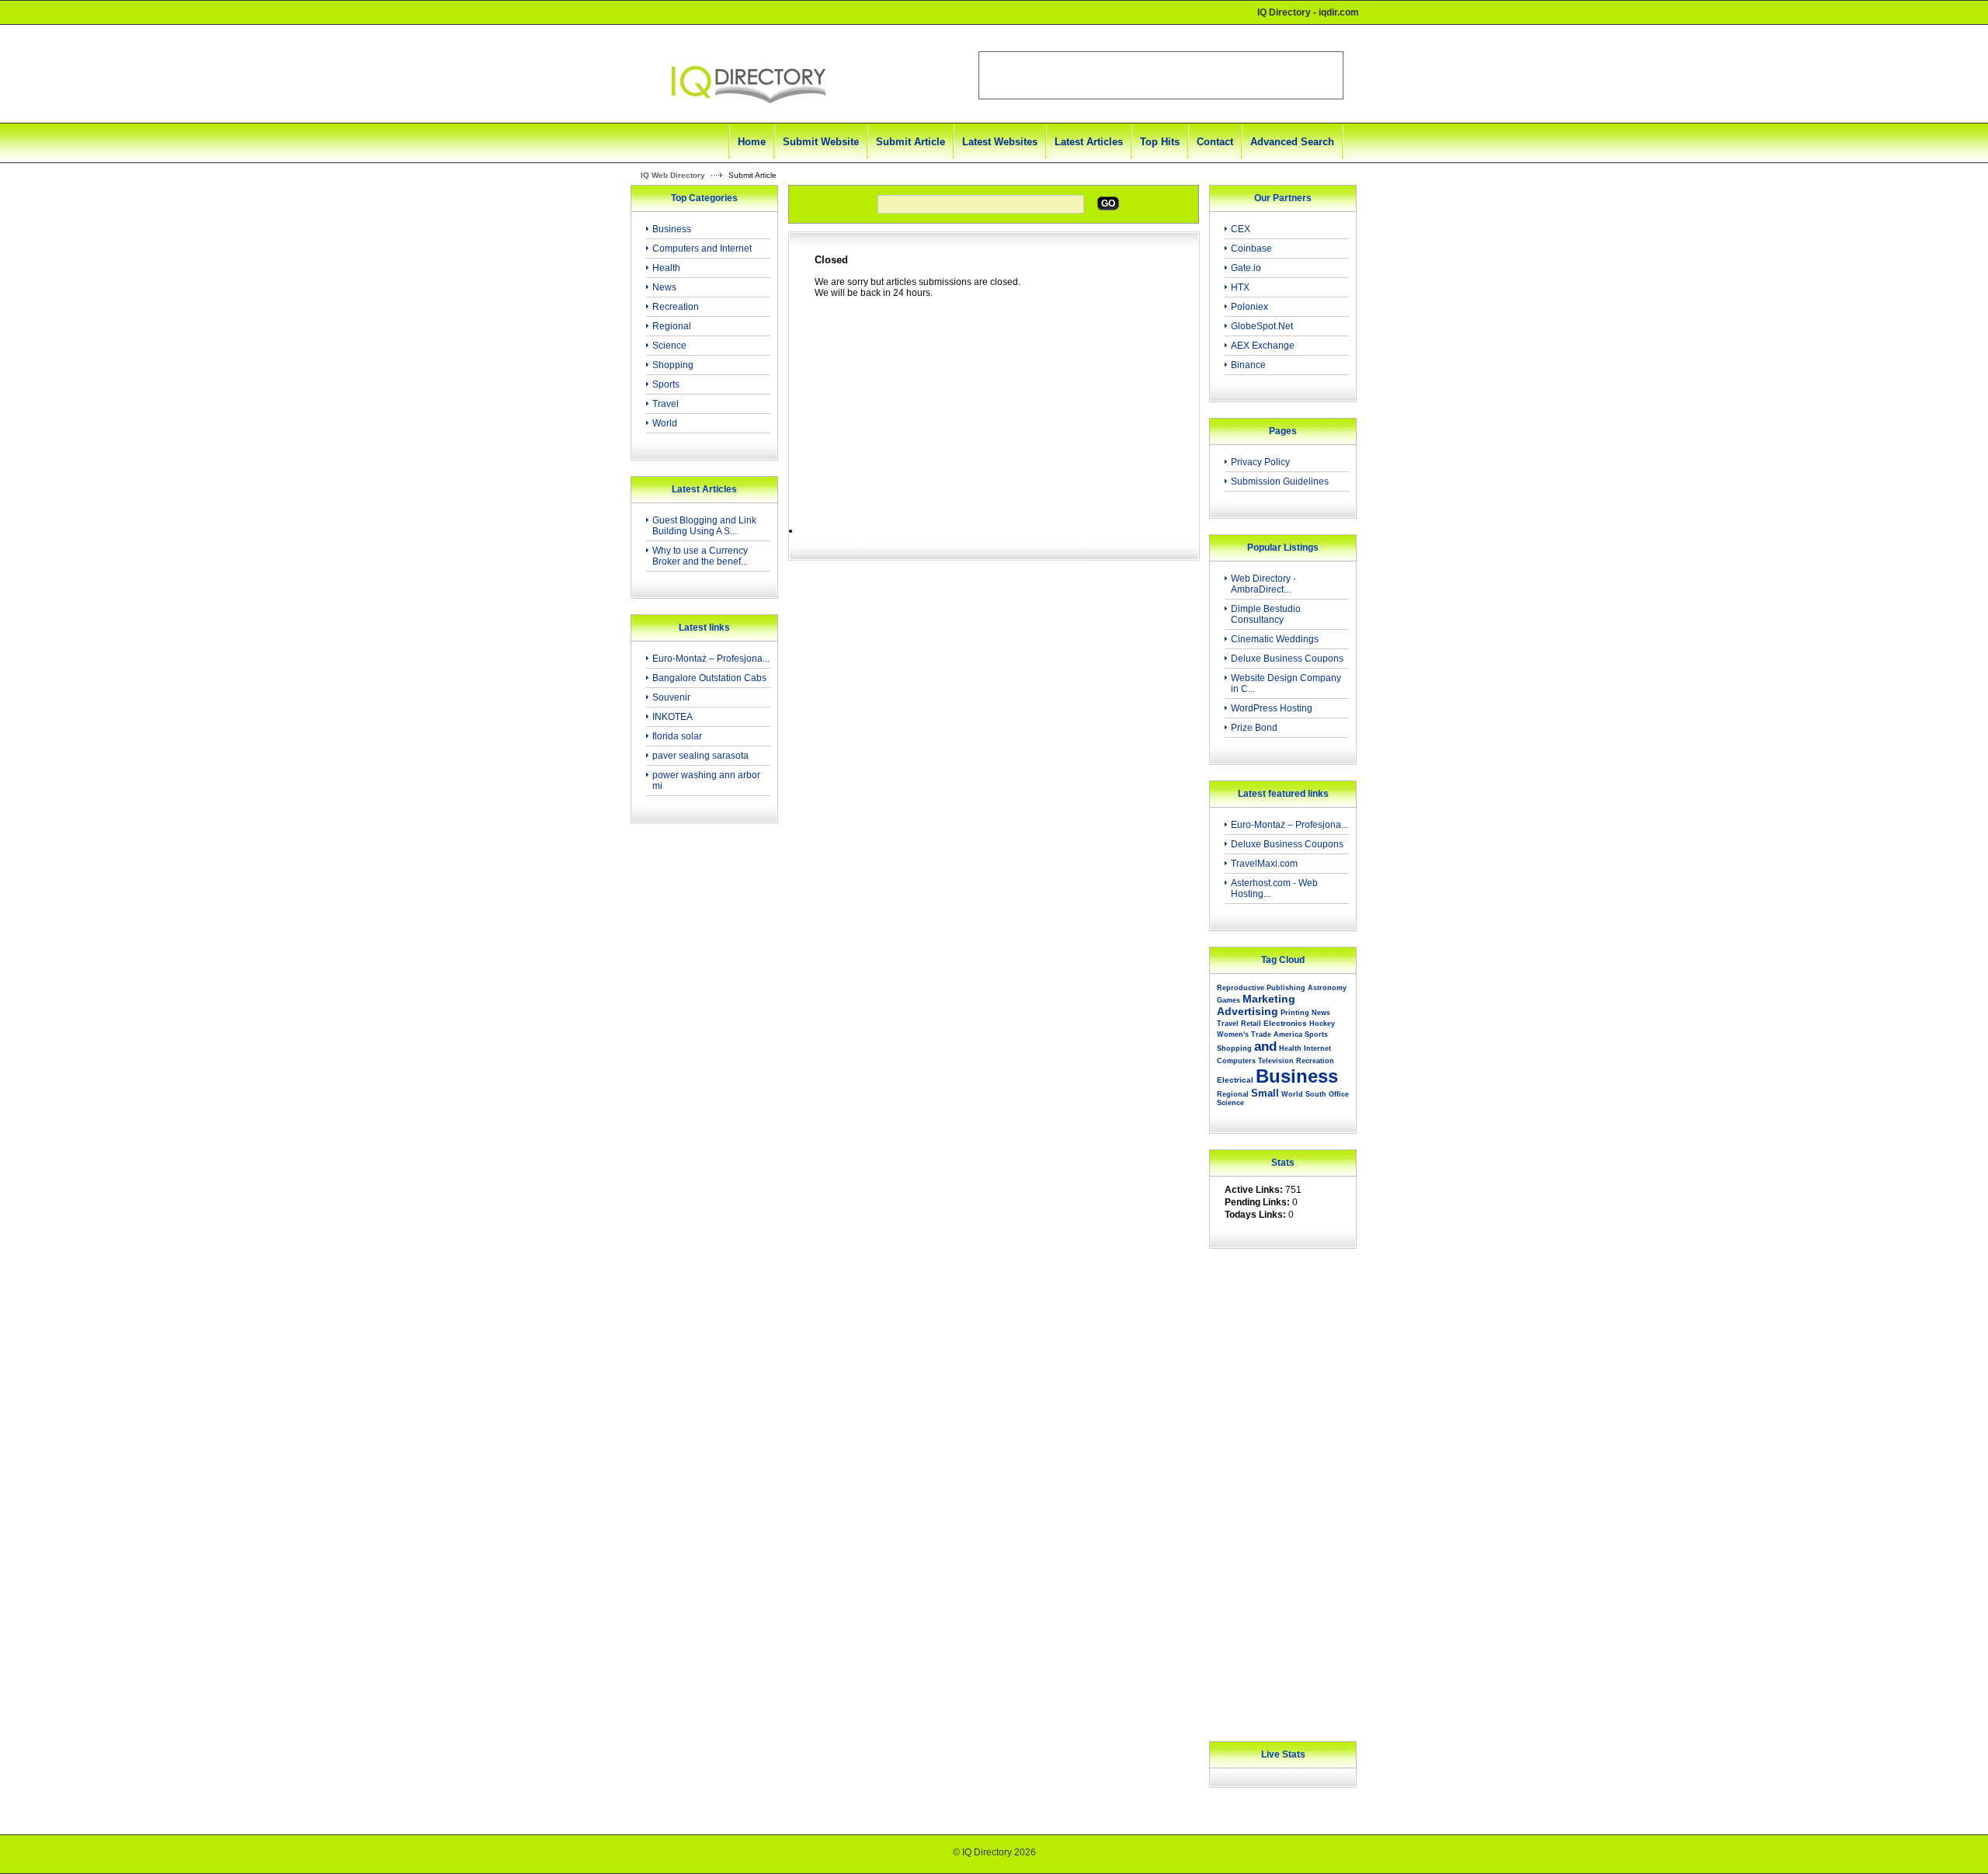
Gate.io (1246, 268)
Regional (672, 326)
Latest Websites (1000, 142)
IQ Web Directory (673, 175)
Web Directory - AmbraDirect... (1263, 584)
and (1265, 1047)
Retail (1251, 1024)
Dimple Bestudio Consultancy (1266, 614)
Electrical (1235, 1080)
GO (1108, 203)
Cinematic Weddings (1275, 639)
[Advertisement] (700, 1083)
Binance (1248, 365)
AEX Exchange (1263, 346)
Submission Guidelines (1280, 482)
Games (1229, 1000)
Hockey (1322, 1024)
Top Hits (1160, 142)
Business (672, 229)
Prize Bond (1254, 728)
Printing (1295, 1013)
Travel (666, 404)
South (1316, 1094)
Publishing (1286, 988)
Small (1265, 1093)
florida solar (677, 736)
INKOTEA (673, 717)
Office (1339, 1094)
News (664, 287)
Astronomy (1327, 988)
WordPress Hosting (1272, 708)
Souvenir (671, 697)
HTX (1240, 287)
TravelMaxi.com (1264, 864)
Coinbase (1251, 249)
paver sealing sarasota (700, 756)
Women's (1233, 1034)
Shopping (673, 365)
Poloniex (1249, 307)
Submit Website (821, 142)
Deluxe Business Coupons (1287, 659)
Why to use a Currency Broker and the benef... (700, 556)
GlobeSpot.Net (1262, 326)
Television (1276, 1061)
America (1288, 1034)
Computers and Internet (702, 249)
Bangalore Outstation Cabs (709, 678)
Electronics (1285, 1023)
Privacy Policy (1260, 462)
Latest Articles (1089, 142)
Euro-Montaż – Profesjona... (711, 659)
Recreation (676, 307)
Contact (1215, 142)
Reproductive (1241, 988)
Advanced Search (1292, 142)
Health (666, 268)
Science (669, 346)
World (665, 423)
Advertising (1248, 1011)
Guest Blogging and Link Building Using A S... (704, 526)
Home (752, 142)
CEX (1241, 229)
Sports (666, 384)
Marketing (1269, 999)
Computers (1236, 1061)
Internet (1317, 1048)
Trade (1261, 1034)
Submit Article (911, 142)
